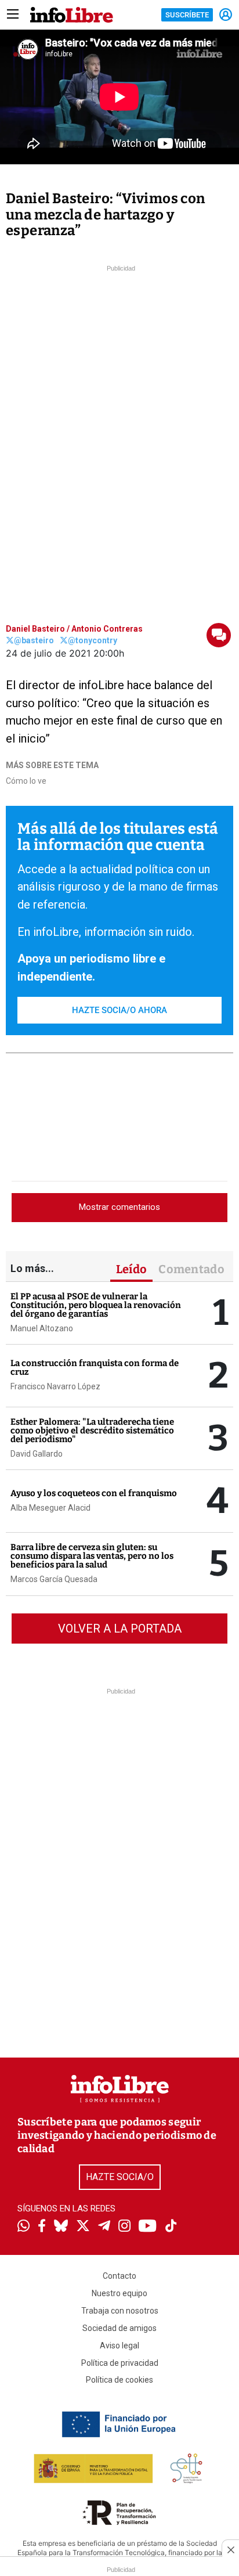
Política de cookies (119, 2380)
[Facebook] (42, 2227)
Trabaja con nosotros (120, 2311)
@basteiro (34, 640)
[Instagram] (124, 2227)
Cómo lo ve (26, 781)
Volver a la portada (120, 1629)
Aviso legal (119, 2346)
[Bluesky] (61, 2227)
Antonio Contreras (107, 629)
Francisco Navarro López (55, 1386)
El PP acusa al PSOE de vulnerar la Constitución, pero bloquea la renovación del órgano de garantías (96, 1305)
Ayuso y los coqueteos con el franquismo (94, 1493)
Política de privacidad (120, 2363)
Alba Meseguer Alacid (50, 1508)
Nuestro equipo (119, 2293)
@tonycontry (93, 640)
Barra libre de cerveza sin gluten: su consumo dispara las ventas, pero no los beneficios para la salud (92, 1556)
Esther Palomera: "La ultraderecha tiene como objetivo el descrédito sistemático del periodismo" (92, 1431)
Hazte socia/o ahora (119, 1010)
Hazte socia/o (120, 2177)
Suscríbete (187, 15)
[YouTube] (148, 2227)
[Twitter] (83, 2227)
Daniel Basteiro (35, 629)
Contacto (119, 2276)
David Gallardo (37, 1454)
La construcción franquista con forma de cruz (95, 1368)
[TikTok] (171, 2227)
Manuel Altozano (42, 1328)
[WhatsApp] (23, 2227)
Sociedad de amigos (119, 2328)
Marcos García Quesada (54, 1579)
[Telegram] (104, 2227)
